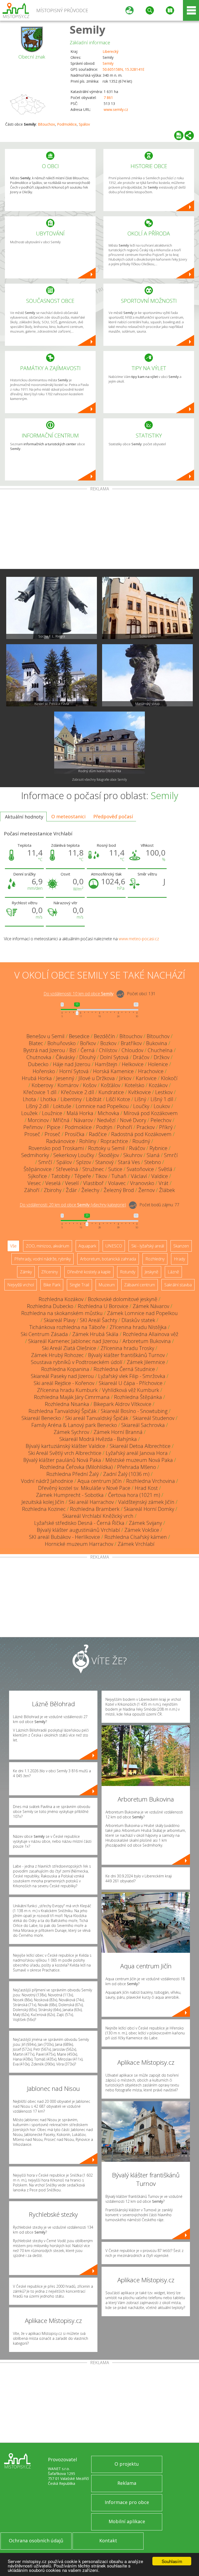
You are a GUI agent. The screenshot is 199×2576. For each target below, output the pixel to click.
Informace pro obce (127, 2502)
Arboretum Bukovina (147, 1341)
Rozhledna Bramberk (95, 1509)
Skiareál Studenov (154, 1418)
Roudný (141, 1141)
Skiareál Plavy (60, 1320)
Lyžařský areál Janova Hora (137, 1453)
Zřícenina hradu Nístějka (138, 1327)
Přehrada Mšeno (137, 1467)
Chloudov (132, 1050)
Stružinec (93, 1169)
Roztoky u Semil (106, 1148)
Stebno (153, 1162)
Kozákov (158, 1085)
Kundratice (111, 1092)
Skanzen (181, 1246)
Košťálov (111, 1085)
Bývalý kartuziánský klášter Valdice (65, 1446)
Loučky (141, 1106)
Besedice (79, 1036)
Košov (90, 1085)
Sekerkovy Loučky (74, 1155)
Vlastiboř (93, 1183)
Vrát (164, 1183)
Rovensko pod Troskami (56, 1148)
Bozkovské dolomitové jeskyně (123, 1299)
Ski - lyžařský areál (148, 1246)
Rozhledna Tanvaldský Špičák (62, 1411)
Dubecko (38, 1064)
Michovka (108, 1113)
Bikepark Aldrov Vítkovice (122, 1404)
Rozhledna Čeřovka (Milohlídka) (76, 1467)
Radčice (98, 1134)
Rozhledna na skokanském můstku (62, 1313)
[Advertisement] (99, 530)
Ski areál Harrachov (91, 1502)
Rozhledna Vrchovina (151, 1481)
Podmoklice (67, 124)
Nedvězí (106, 1120)
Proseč (32, 1134)
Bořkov (88, 1043)
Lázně (173, 1272)
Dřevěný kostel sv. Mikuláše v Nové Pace (84, 1488)
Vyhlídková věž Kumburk (131, 1390)
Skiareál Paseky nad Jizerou (62, 1376)
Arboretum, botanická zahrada (108, 1259)
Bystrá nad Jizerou (44, 1050)
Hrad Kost (146, 1488)
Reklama (127, 2483)
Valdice (160, 1176)
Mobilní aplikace (127, 2521)
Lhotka (48, 1099)
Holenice (158, 1064)
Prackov (146, 1127)
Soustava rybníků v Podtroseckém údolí (77, 1362)
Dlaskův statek (138, 1320)
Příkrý (166, 1127)
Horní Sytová (74, 1071)
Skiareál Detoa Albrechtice (140, 1446)
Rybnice (158, 1148)
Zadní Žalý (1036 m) (126, 1474)
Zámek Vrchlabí (136, 1544)
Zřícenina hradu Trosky (127, 1348)
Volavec (117, 1183)
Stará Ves (129, 1162)
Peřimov (33, 1127)
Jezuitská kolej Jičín (43, 1502)
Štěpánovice (38, 1169)
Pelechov (161, 1120)
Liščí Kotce (118, 1099)
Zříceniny (49, 1272)
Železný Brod (119, 1190)
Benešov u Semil (45, 1036)
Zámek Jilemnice (146, 1362)
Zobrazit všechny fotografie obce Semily (99, 780)
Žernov (147, 1190)
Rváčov (137, 1148)
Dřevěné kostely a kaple (89, 1272)
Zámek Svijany (145, 1523)
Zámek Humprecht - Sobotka (70, 1495)
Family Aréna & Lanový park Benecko (74, 1425)
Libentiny (71, 1099)
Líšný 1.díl (162, 1099)
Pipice (54, 1127)
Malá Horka (80, 1113)
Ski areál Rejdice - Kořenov (64, 1383)
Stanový (104, 1162)
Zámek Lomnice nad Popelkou (142, 1313)
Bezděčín (104, 1036)
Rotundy (128, 1272)
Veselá (53, 1183)
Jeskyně (151, 1272)
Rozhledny (155, 1259)
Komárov (68, 1085)
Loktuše (62, 1106)
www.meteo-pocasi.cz (139, 939)
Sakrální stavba (178, 1285)
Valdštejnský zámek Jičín (146, 1502)
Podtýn (104, 1127)
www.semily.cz (116, 109)
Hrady (179, 1259)
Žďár (71, 1190)
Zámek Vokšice (142, 1530)
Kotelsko (134, 1085)
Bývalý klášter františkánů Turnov (126, 1355)
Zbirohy (53, 1190)
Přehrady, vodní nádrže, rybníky (42, 1259)
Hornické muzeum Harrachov (79, 1544)
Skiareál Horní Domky (149, 1509)
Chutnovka (39, 1057)
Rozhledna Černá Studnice (124, 1369)
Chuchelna (160, 1050)
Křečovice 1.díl (40, 1092)
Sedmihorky (35, 1155)
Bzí (73, 1050)
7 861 (108, 98)
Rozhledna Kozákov (61, 1299)
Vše (13, 1246)
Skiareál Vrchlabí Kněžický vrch (98, 1516)
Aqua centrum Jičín (100, 1481)
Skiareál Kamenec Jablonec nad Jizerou (73, 1341)
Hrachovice (151, 1071)
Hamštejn (106, 1064)
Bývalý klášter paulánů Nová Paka (62, 1460)
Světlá (165, 1169)
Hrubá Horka (37, 1078)
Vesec (34, 1183)
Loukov (162, 1106)
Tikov (101, 1176)
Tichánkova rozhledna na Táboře (67, 1327)
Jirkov (125, 1078)
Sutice (115, 1169)
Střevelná (67, 1169)
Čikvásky (65, 1057)
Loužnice (52, 1113)
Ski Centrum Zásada (44, 1334)
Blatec (36, 1043)
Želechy (90, 1190)
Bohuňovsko (62, 1043)
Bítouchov (46, 124)
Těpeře (83, 1176)
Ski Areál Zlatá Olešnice (69, 1348)
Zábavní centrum (140, 1285)
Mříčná (61, 1120)
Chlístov (108, 1050)
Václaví (139, 1176)
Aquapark (87, 1246)
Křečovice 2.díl (77, 1092)
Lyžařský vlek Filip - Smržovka (132, 1376)
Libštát (94, 1099)
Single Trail (79, 1285)
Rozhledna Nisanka (67, 1404)
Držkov (162, 1057)
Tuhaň (119, 1176)
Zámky (26, 1272)
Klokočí (169, 1078)
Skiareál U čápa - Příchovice (131, 1383)
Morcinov (38, 1120)
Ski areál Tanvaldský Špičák (97, 1418)
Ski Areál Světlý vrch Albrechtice (65, 1453)
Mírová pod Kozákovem (151, 1113)
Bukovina (157, 1043)
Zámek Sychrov (71, 1432)
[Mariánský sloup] (147, 675)
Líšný (140, 1099)
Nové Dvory (133, 1120)
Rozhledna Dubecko (50, 1306)
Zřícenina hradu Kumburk (67, 1390)
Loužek (29, 1113)
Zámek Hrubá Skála (95, 1334)
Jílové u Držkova (97, 1078)
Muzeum (107, 1285)
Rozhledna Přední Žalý (73, 1474)
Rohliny (88, 1141)
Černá (88, 1050)
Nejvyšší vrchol (21, 1285)
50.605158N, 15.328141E (123, 69)
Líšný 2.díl (37, 1106)
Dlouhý (87, 1057)
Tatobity (61, 1176)
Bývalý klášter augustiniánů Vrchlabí (78, 1530)
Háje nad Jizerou (72, 1064)
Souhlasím (172, 2561)
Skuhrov (133, 1155)
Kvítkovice (140, 1092)
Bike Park (52, 1285)
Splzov (84, 1162)
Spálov (84, 124)
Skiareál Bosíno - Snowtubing (134, 1411)
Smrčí (171, 1155)
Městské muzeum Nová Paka (139, 1460)
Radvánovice (61, 1141)
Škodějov (109, 1155)
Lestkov (164, 1092)
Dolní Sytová (114, 1057)
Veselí (72, 1183)
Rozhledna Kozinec (44, 1509)
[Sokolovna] (147, 608)
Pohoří (125, 1127)
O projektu (127, 2464)
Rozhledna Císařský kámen (136, 1537)
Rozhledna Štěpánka (138, 1397)
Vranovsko (142, 1183)
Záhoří (32, 1190)
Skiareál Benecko (41, 1418)
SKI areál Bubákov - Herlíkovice (65, 1537)
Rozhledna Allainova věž (151, 1334)
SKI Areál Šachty (98, 1320)
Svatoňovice (140, 1169)
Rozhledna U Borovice (103, 1306)
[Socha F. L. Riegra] (52, 608)
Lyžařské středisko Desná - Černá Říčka (79, 1523)
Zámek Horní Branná (118, 1432)
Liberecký (111, 51)
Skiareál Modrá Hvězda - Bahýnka (98, 1439)
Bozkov (108, 1043)
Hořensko (44, 1071)
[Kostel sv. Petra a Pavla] (52, 675)
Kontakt (108, 2541)
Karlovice (146, 1078)
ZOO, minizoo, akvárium (48, 1246)
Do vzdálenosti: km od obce (79, 994)
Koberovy (42, 1085)
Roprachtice (114, 1141)
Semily (88, 29)
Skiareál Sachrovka (143, 1425)
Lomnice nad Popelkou (102, 1106)
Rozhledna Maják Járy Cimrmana (72, 1397)
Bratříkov (131, 1043)
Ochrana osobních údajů (36, 2541)
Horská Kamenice (113, 1071)
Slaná (153, 1155)
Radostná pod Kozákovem (141, 1134)
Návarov (83, 1120)
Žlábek (167, 1190)
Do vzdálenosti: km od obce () (73, 1205)
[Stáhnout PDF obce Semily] (179, 135)
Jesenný (65, 1078)
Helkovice (133, 1064)
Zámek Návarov (151, 1306)
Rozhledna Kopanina (65, 1369)
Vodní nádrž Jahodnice (47, 1481)
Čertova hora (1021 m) (134, 1495)
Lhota (29, 1099)
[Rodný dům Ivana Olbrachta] (99, 743)
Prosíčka (75, 1134)
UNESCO (114, 1246)
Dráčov (141, 1057)
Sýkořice (37, 1176)
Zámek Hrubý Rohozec (57, 1355)
